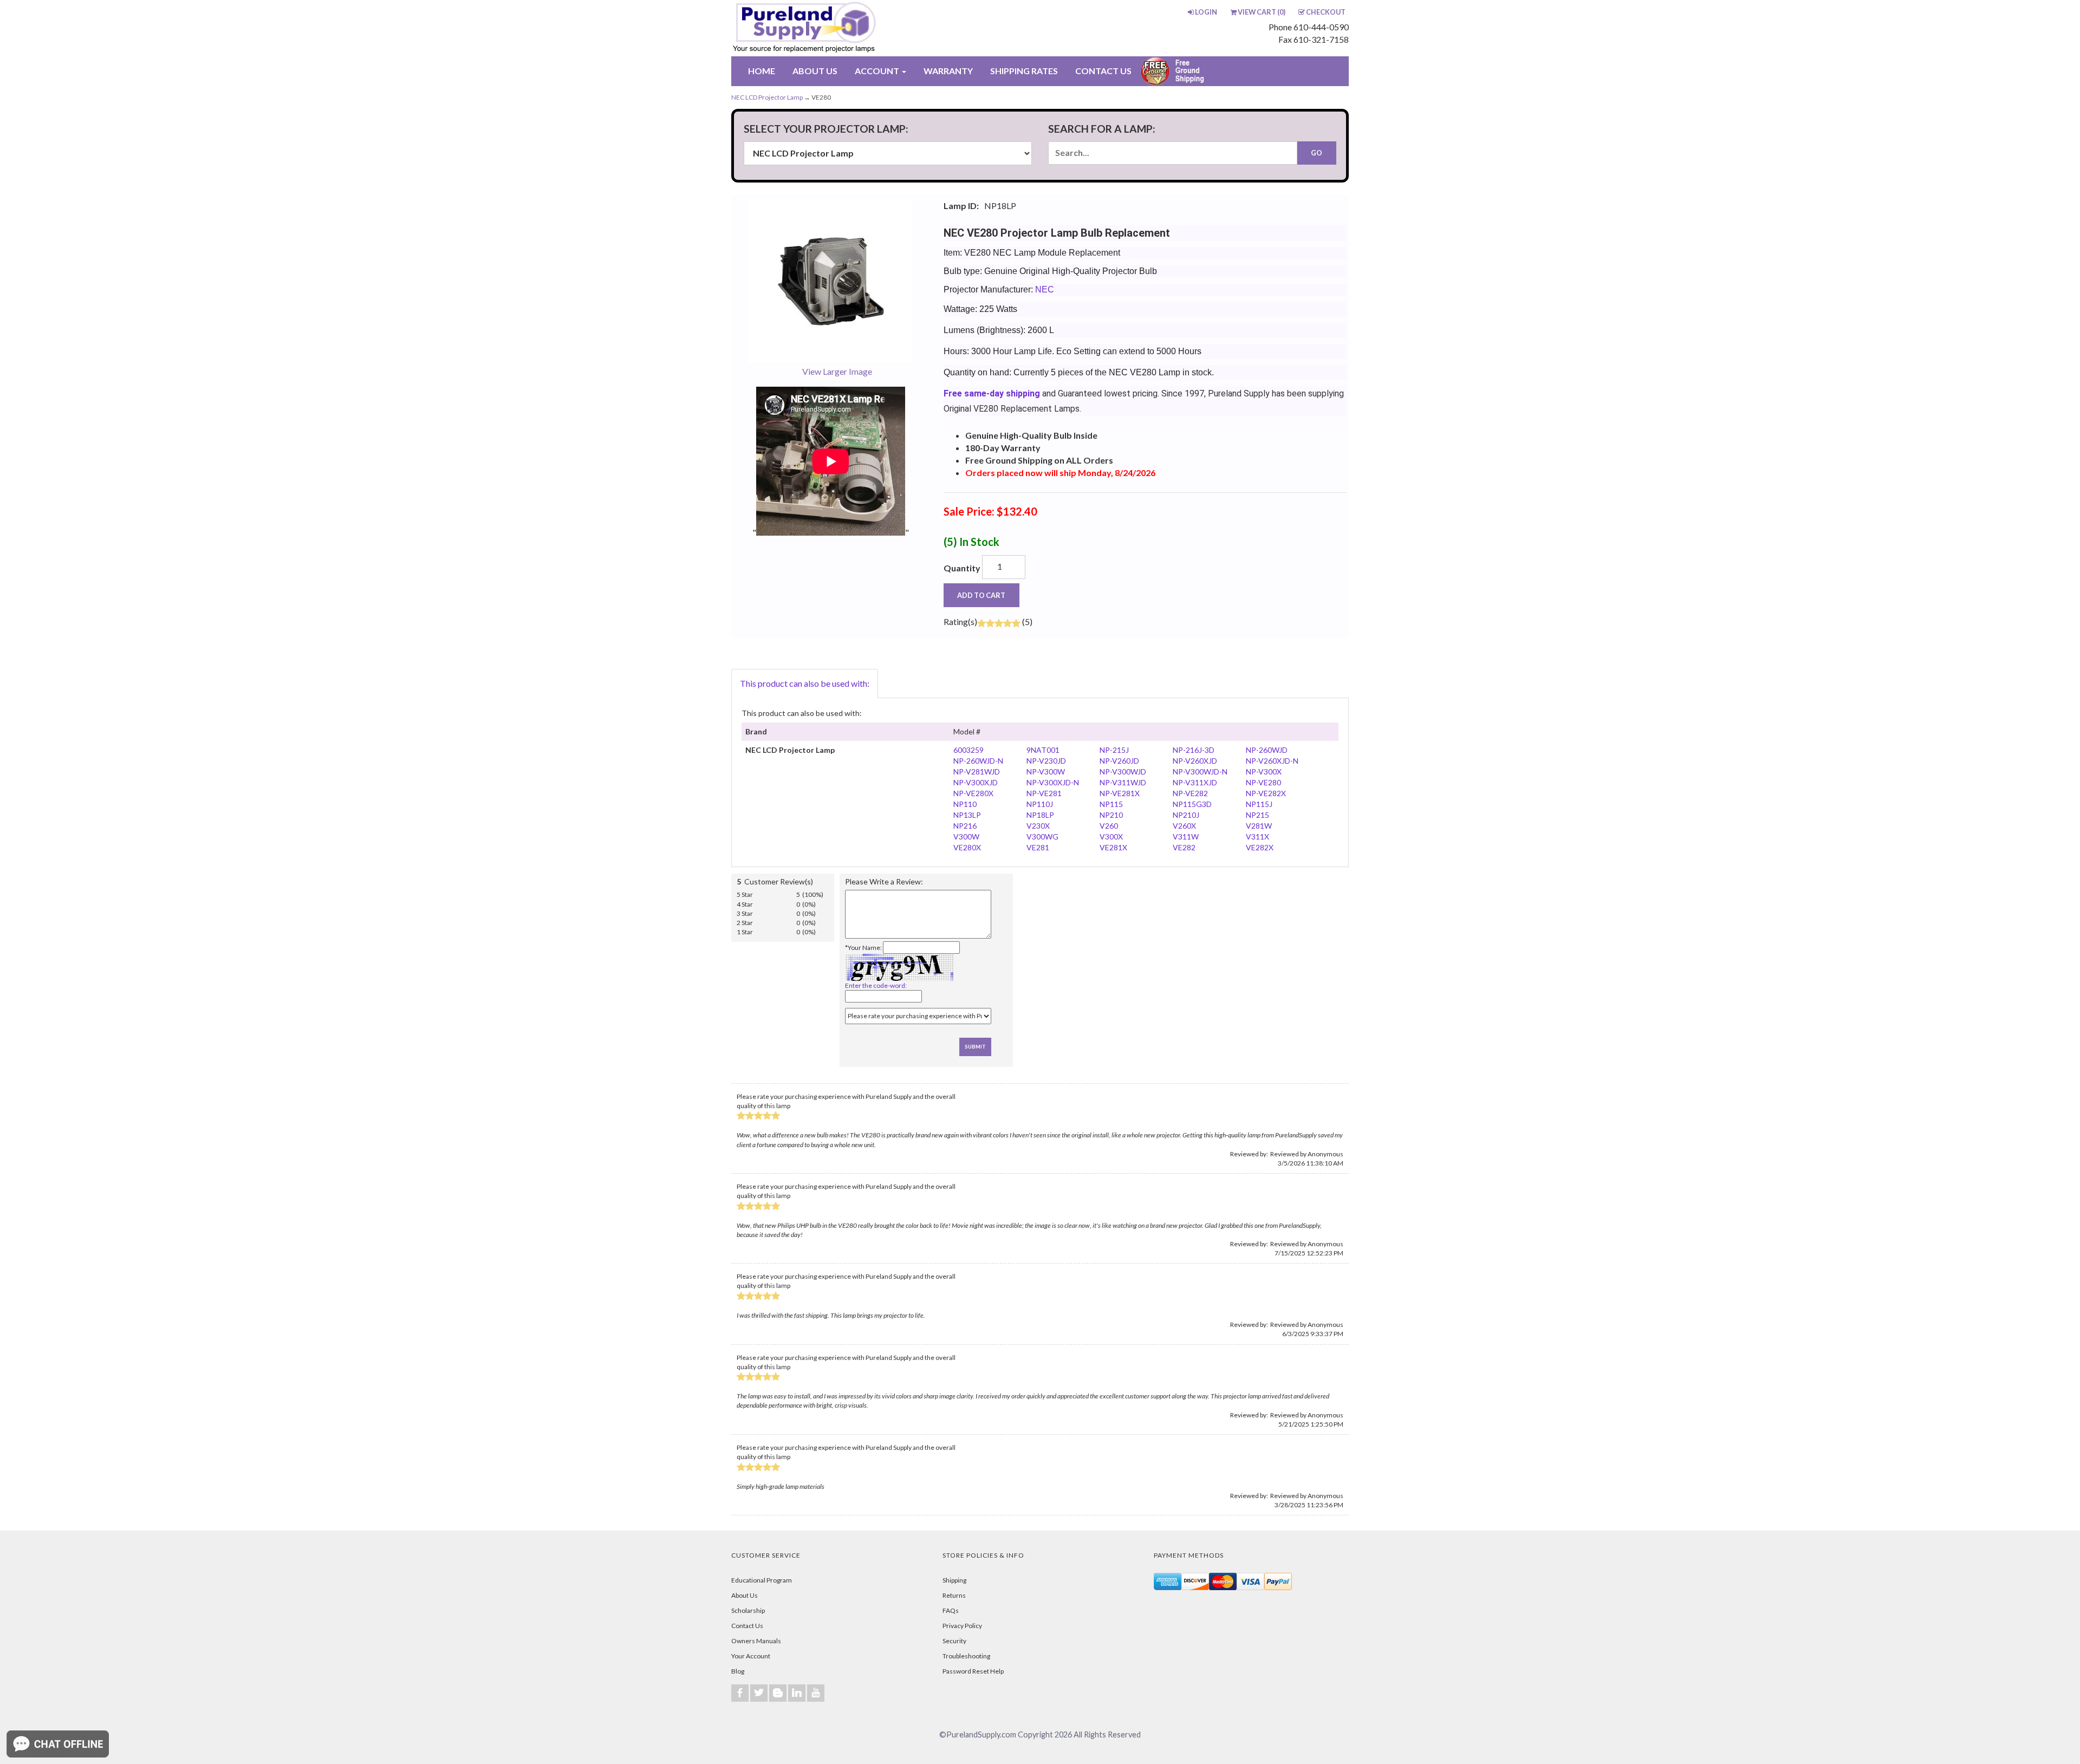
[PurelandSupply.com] (855, 28)
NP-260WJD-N (978, 761)
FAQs (951, 1610)
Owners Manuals (756, 1641)
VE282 (1184, 847)
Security (954, 1641)
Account (878, 71)
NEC (1045, 289)
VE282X (1260, 847)
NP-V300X (1264, 772)
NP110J (1040, 804)
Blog (738, 1671)
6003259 (968, 750)
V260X (1184, 826)
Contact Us (747, 1626)
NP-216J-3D (1194, 750)
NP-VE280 (1263, 782)
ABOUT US (815, 71)
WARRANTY (948, 71)
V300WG (1042, 837)
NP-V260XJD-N (1272, 761)
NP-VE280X (973, 793)
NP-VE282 (1190, 793)
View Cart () (1262, 12)
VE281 (1038, 847)
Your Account (751, 1656)
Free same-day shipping (992, 393)
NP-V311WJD (1123, 782)
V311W (1186, 837)
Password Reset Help (973, 1671)
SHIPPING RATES (1024, 71)
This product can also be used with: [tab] (805, 683)
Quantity (962, 568)
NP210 (1111, 815)
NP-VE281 (1044, 793)
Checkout (1326, 12)
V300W (966, 837)
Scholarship (748, 1610)
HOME (762, 71)
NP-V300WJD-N (1200, 772)
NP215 (1257, 815)
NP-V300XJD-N (1053, 782)
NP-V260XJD (1195, 761)
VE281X (1113, 847)
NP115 (1111, 804)
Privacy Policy (962, 1626)
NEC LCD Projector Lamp (767, 97)
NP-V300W (1046, 772)
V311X (1257, 837)
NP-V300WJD (1123, 772)
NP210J (1186, 815)
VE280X (967, 847)
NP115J (1259, 804)
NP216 (965, 826)
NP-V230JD (1046, 761)
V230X (1038, 826)
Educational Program (762, 1580)
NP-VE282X (1266, 793)
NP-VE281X (1120, 793)
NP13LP (967, 815)
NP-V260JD (1119, 761)
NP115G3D (1192, 804)
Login (1206, 12)
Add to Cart (981, 595)
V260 (1109, 826)
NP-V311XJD (1195, 782)
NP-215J (1114, 750)
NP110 (965, 804)
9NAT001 (1043, 750)
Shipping (954, 1580)
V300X (1111, 837)
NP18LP (1040, 815)
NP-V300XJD (976, 782)
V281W (1259, 826)
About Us (745, 1595)
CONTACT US (1103, 71)
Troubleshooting (966, 1656)
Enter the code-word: (876, 985)
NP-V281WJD (977, 772)
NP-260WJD (1267, 750)
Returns (954, 1595)
